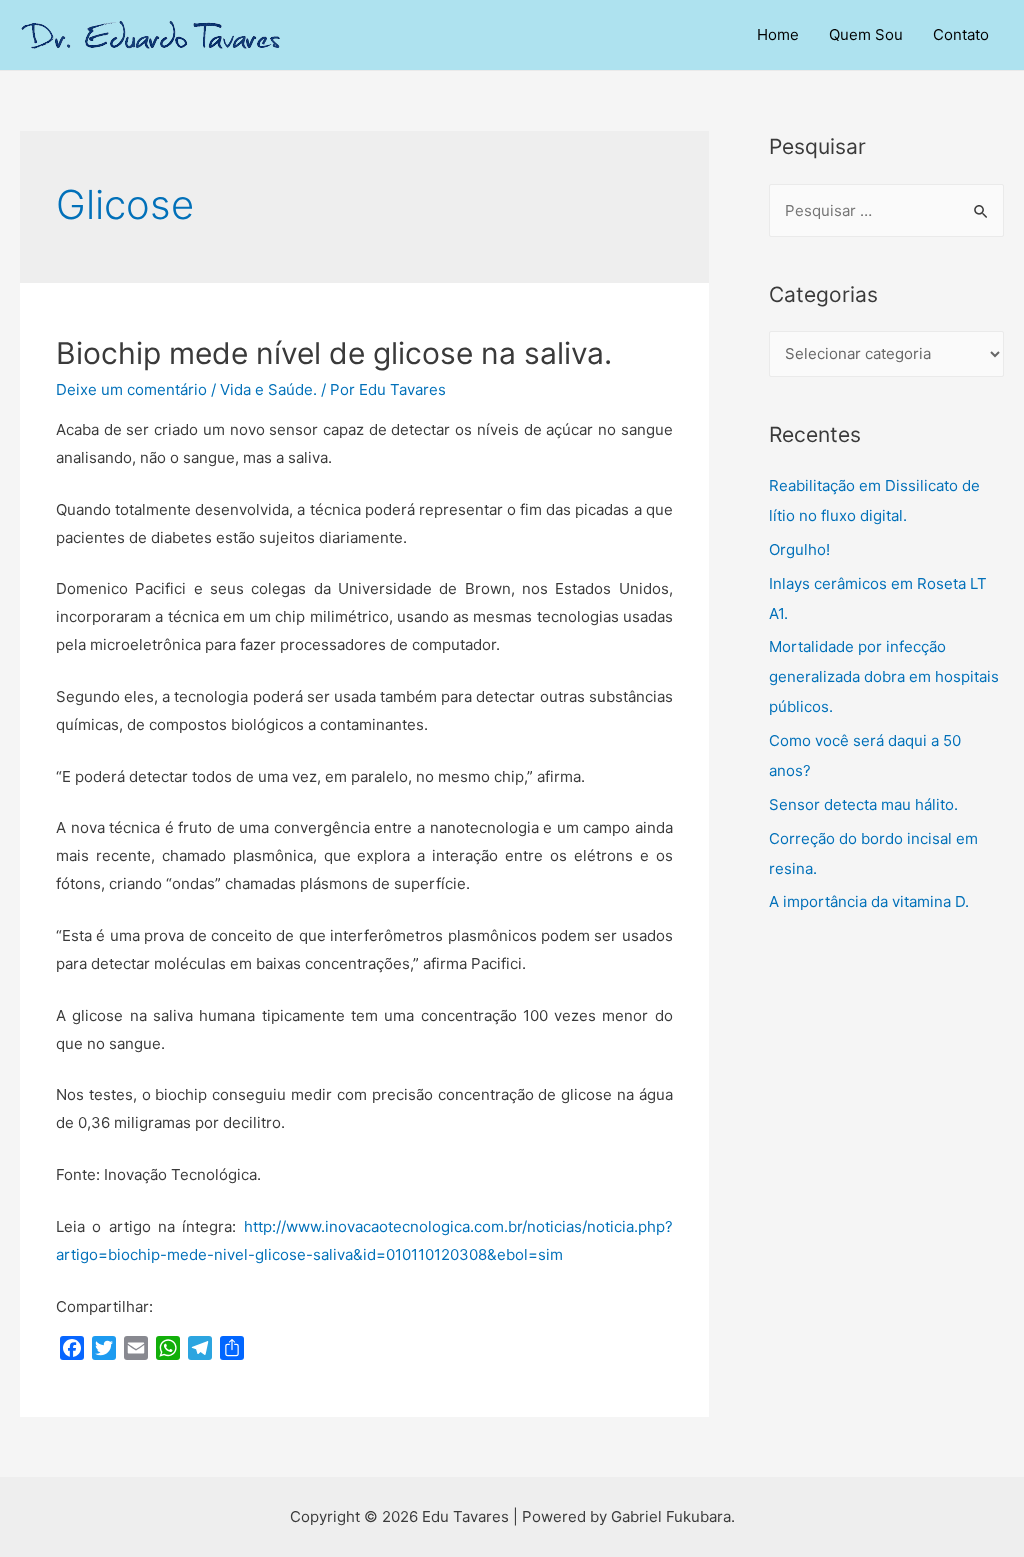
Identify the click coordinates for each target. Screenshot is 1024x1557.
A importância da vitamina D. (869, 901)
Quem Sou (866, 34)
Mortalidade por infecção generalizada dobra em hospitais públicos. (884, 676)
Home (778, 34)
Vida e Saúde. (268, 389)
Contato (961, 34)
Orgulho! (799, 549)
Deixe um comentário (131, 389)
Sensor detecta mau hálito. (863, 804)
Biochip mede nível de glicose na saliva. (334, 353)
